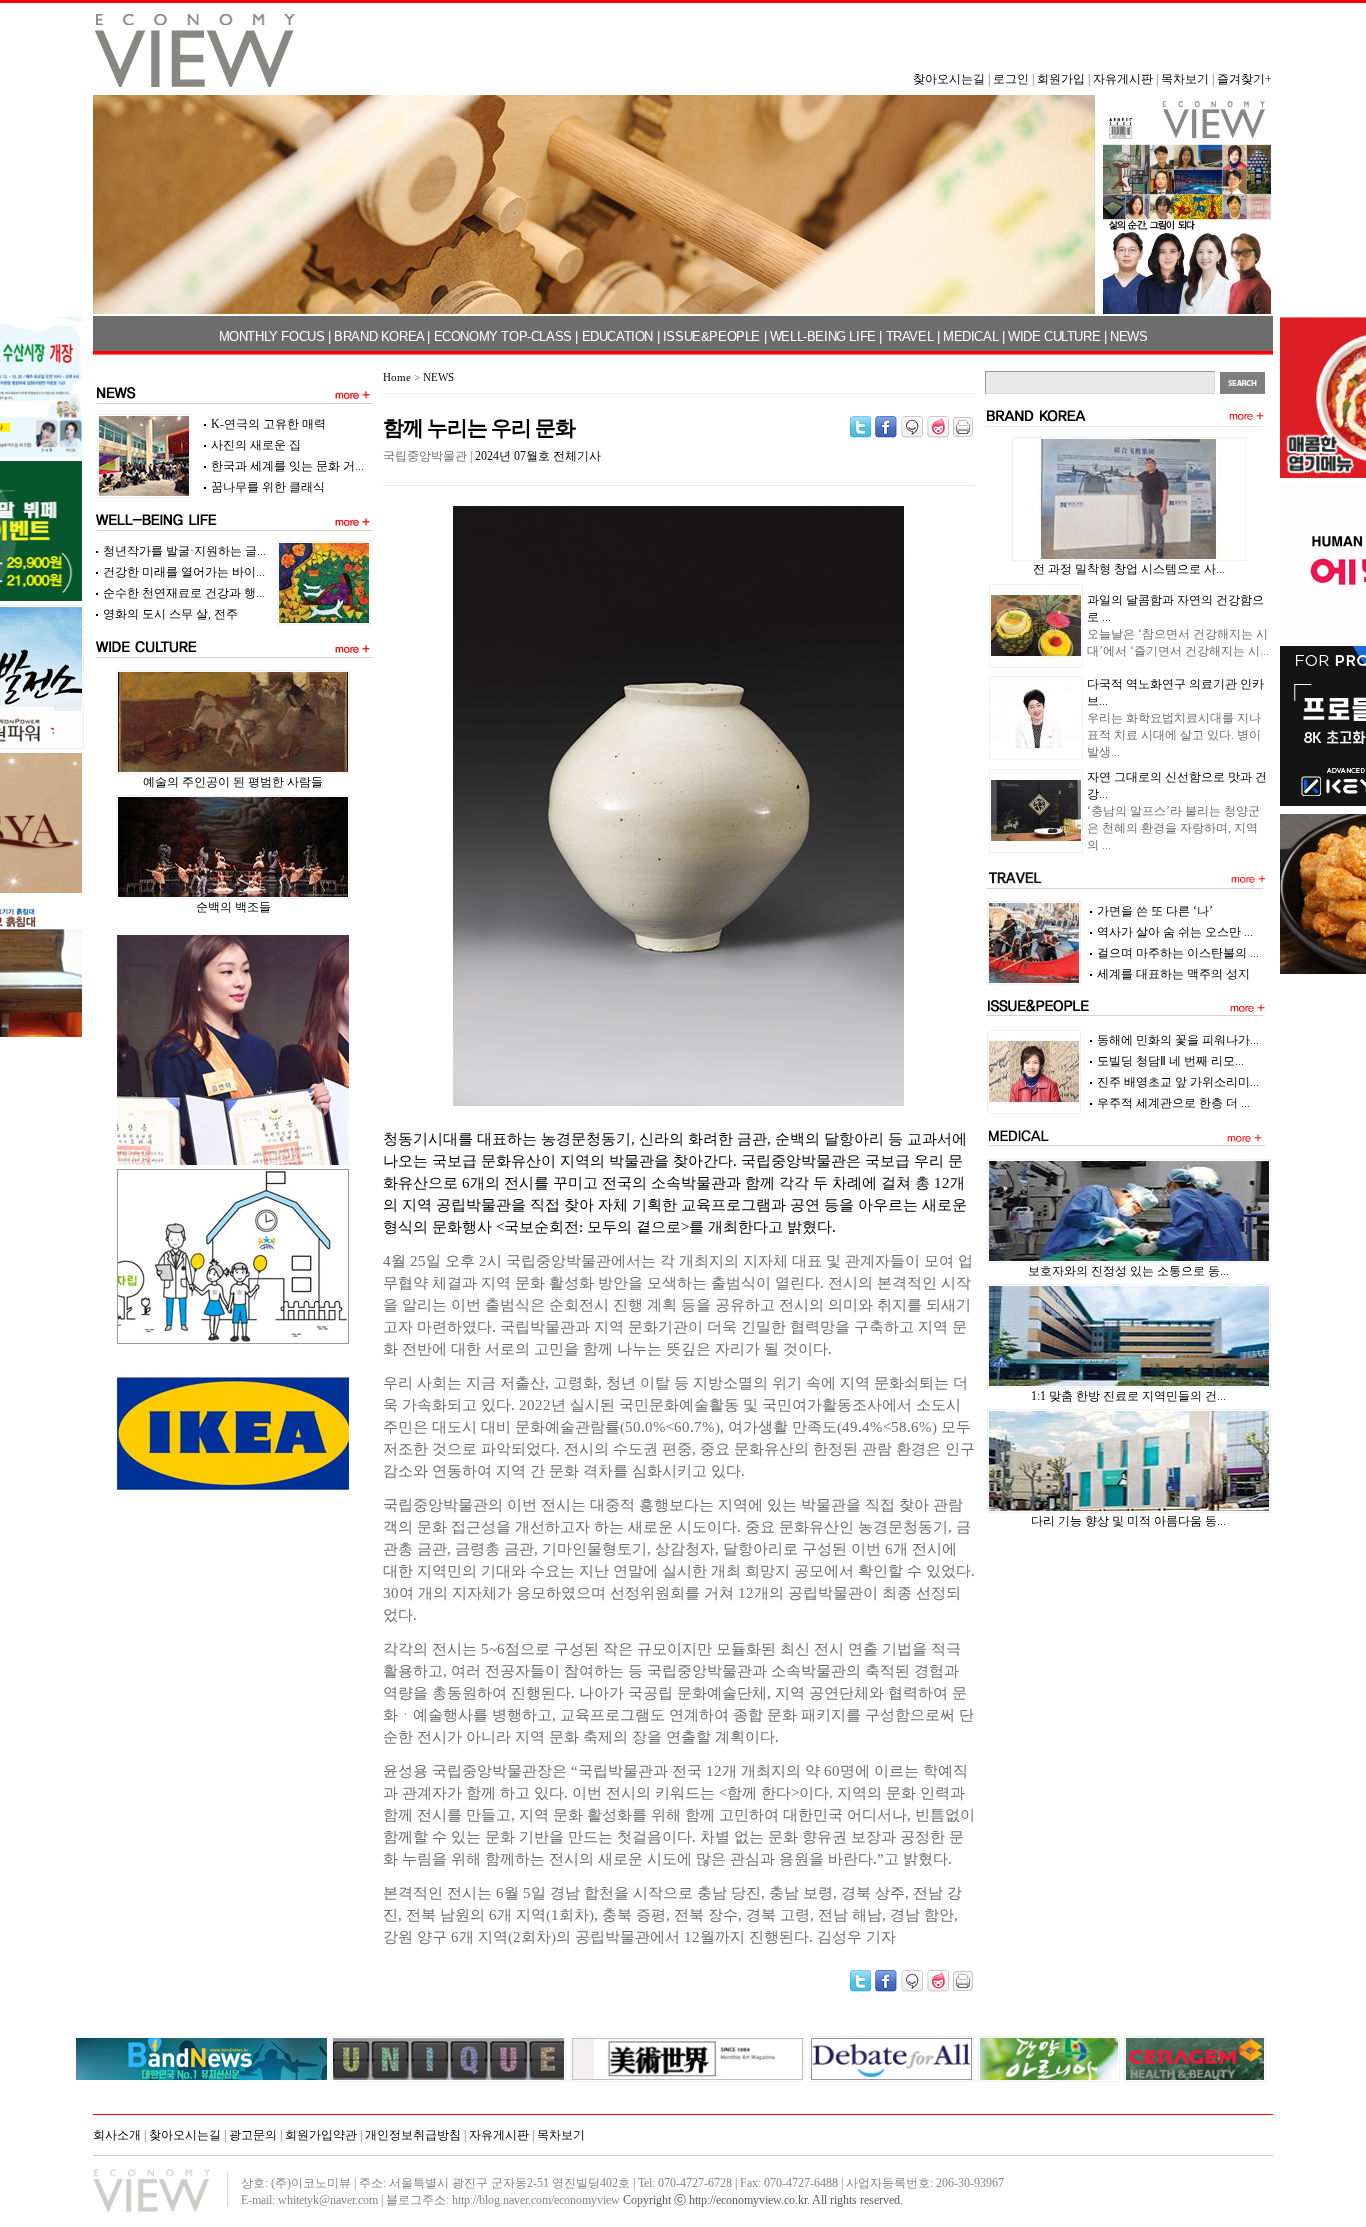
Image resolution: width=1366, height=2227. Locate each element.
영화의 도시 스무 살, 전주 (170, 614)
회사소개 (117, 2135)
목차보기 (1185, 79)
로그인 (1011, 79)
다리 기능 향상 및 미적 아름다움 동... (1128, 1521)
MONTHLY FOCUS (272, 336)
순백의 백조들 (233, 907)
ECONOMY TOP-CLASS (503, 336)
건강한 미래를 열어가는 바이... (184, 572)
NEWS (1128, 336)
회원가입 (1061, 79)
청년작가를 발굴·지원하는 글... (184, 551)
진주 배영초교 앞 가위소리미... (1178, 1082)
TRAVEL (910, 336)
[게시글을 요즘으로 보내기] (938, 427)
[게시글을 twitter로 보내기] (860, 427)
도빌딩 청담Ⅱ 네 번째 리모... (1170, 1061)
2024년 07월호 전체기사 (538, 456)
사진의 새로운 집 (256, 445)
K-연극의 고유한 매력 (268, 424)
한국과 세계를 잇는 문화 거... (287, 466)
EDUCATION (617, 336)
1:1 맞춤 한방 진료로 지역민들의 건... (1128, 1396)
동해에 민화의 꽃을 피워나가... (1178, 1040)
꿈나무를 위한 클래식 (268, 487)
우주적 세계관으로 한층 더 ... (1173, 1103)
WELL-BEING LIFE (823, 336)
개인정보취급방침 (413, 2135)
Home (397, 377)
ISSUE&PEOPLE (711, 336)
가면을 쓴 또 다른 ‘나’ (1155, 911)
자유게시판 (1123, 79)
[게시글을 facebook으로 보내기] (886, 427)
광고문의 (253, 2135)
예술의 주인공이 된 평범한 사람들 (233, 782)
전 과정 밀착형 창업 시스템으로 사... (1129, 569)
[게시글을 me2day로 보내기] (912, 427)
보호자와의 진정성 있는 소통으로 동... (1128, 1271)
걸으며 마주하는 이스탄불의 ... (1178, 953)
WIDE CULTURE (1054, 336)
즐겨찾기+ (1244, 79)
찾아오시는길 (949, 79)
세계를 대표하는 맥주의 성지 (1173, 974)
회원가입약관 (321, 2135)
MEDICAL (970, 336)
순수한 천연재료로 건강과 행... (184, 593)
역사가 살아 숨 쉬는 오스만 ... (1175, 932)
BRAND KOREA (379, 336)
